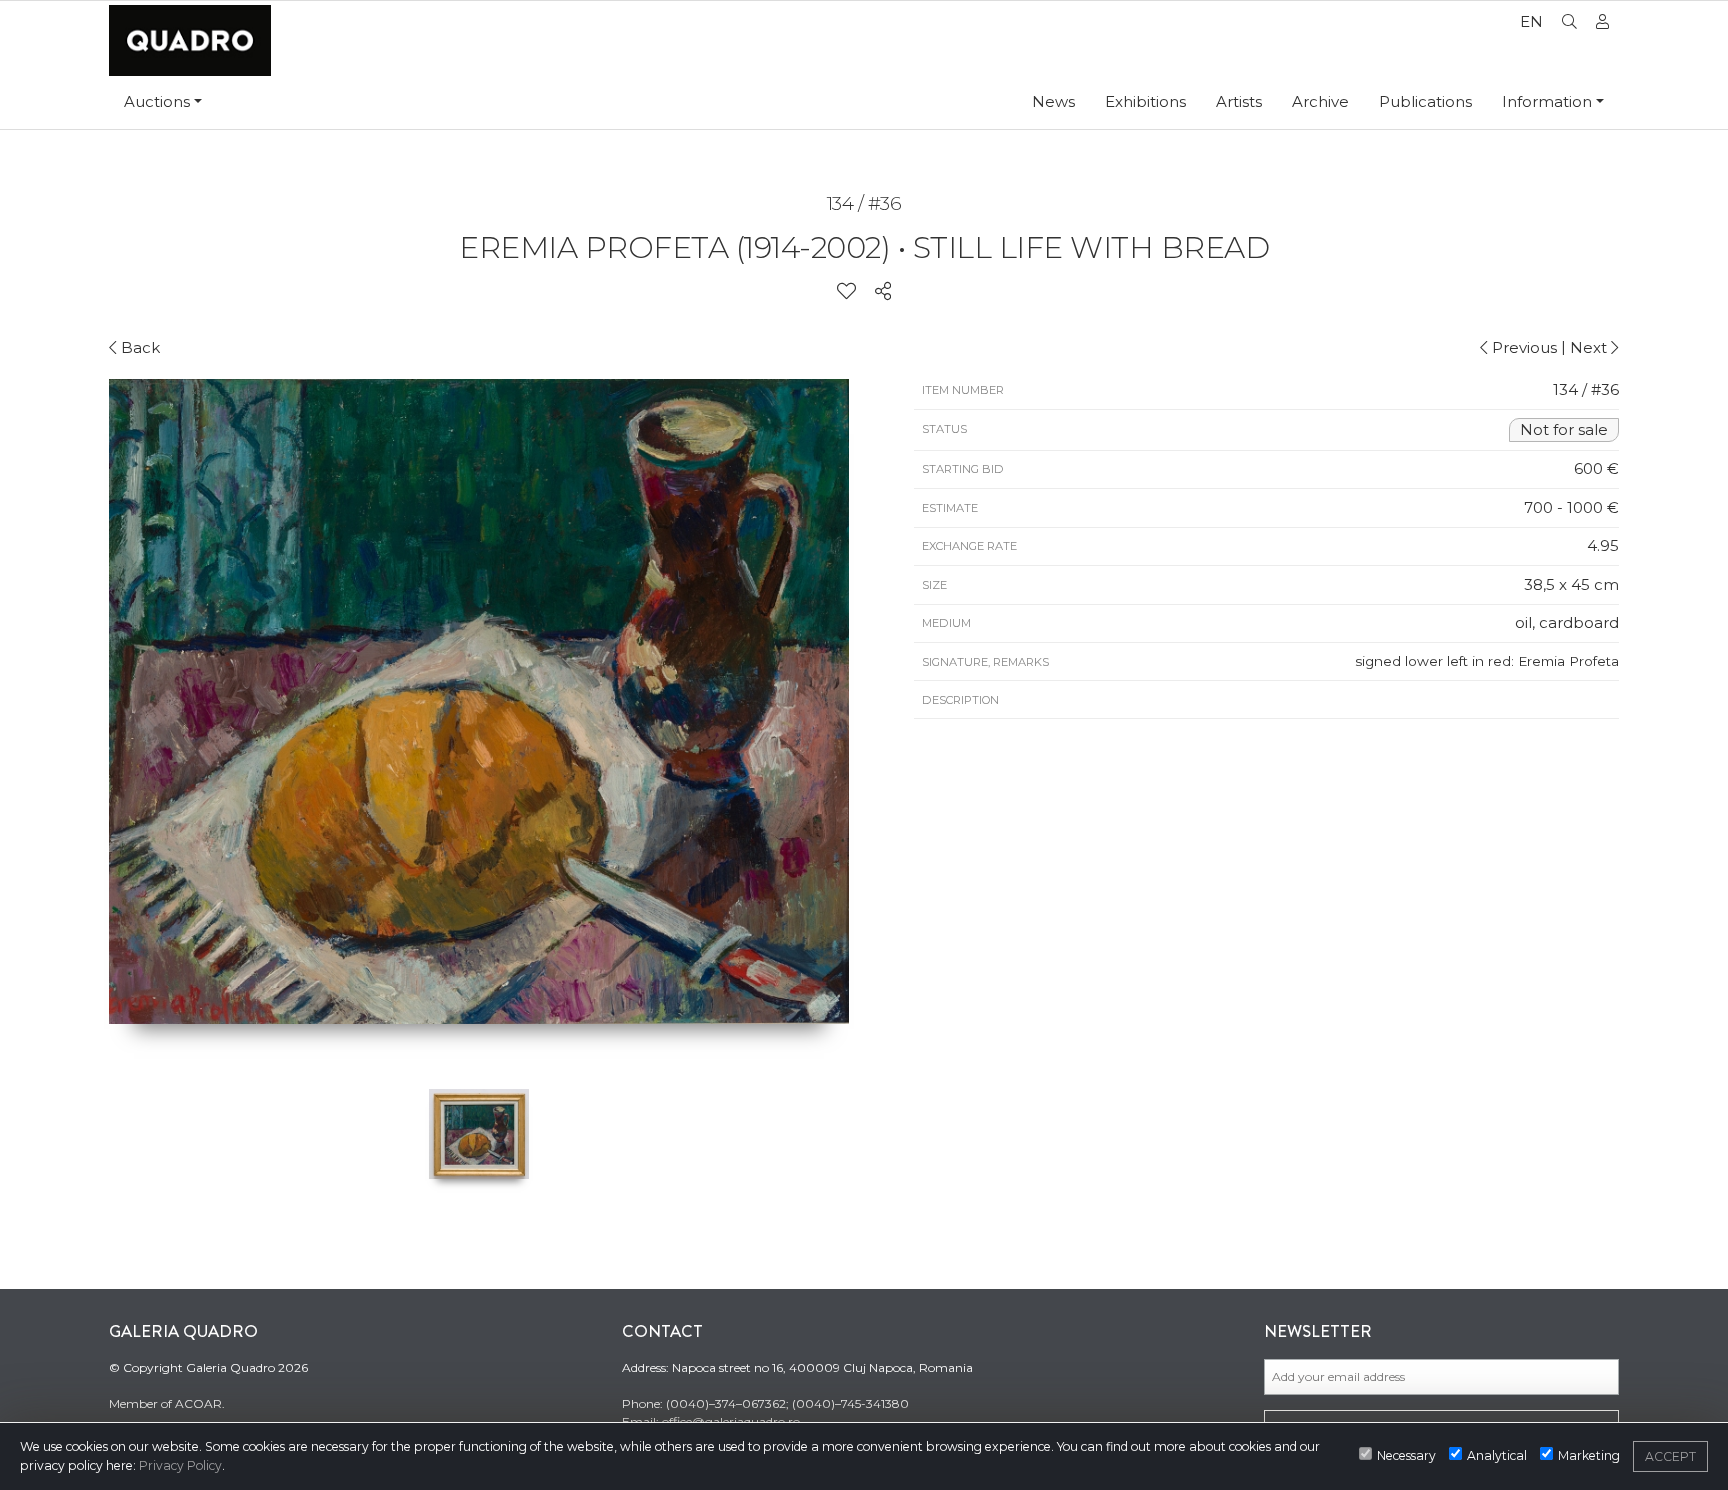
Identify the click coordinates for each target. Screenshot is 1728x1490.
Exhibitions (1145, 101)
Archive (1320, 101)
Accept (1670, 1456)
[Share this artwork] (883, 292)
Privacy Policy (180, 1465)
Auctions (157, 101)
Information (1547, 101)
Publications (1425, 101)
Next (1590, 347)
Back (138, 347)
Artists (1239, 101)
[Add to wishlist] (846, 292)
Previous (1522, 347)
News (1053, 101)
